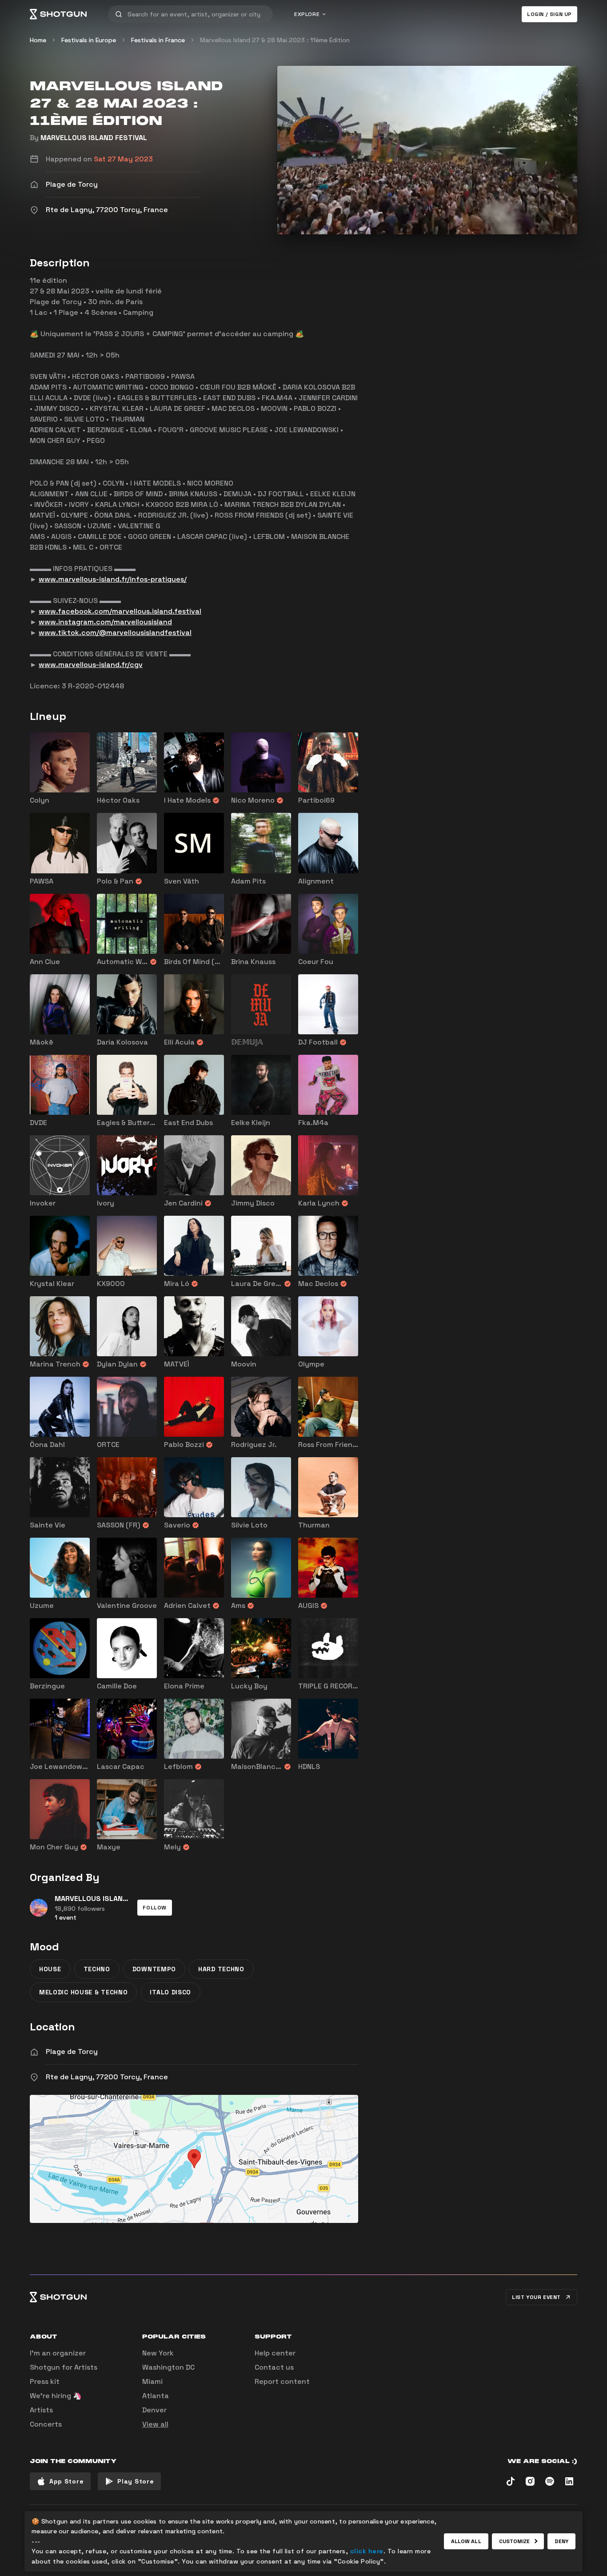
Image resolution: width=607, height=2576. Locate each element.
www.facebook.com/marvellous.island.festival (120, 611)
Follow (155, 1908)
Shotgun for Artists (64, 2367)
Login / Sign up (549, 14)
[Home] (58, 14)
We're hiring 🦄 (56, 2396)
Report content (282, 2381)
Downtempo (154, 1969)
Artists (41, 2410)
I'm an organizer (58, 2353)
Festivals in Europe (89, 40)
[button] (155, 1908)
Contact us (274, 2367)
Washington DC (168, 2367)
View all (155, 2424)
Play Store (136, 2481)
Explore (307, 14)
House (50, 1969)
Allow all (466, 2541)
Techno (97, 1969)
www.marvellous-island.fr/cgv (91, 665)
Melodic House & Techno (83, 1992)
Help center (275, 2353)
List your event (536, 2297)
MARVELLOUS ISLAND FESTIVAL (94, 138)
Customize (515, 2541)
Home (38, 40)
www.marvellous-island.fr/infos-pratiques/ (113, 579)
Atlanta (156, 2396)
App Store (66, 2481)
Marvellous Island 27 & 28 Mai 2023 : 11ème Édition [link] (275, 40)
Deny (561, 2541)
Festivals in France (158, 40)
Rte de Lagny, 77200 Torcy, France (107, 2077)
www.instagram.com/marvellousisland (105, 622)
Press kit (45, 2381)
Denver (154, 2410)
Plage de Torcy (72, 2052)
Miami (152, 2381)
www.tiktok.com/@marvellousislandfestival (115, 633)
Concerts (46, 2424)
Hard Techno (221, 1969)
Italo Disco (170, 1992)
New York (158, 2353)
